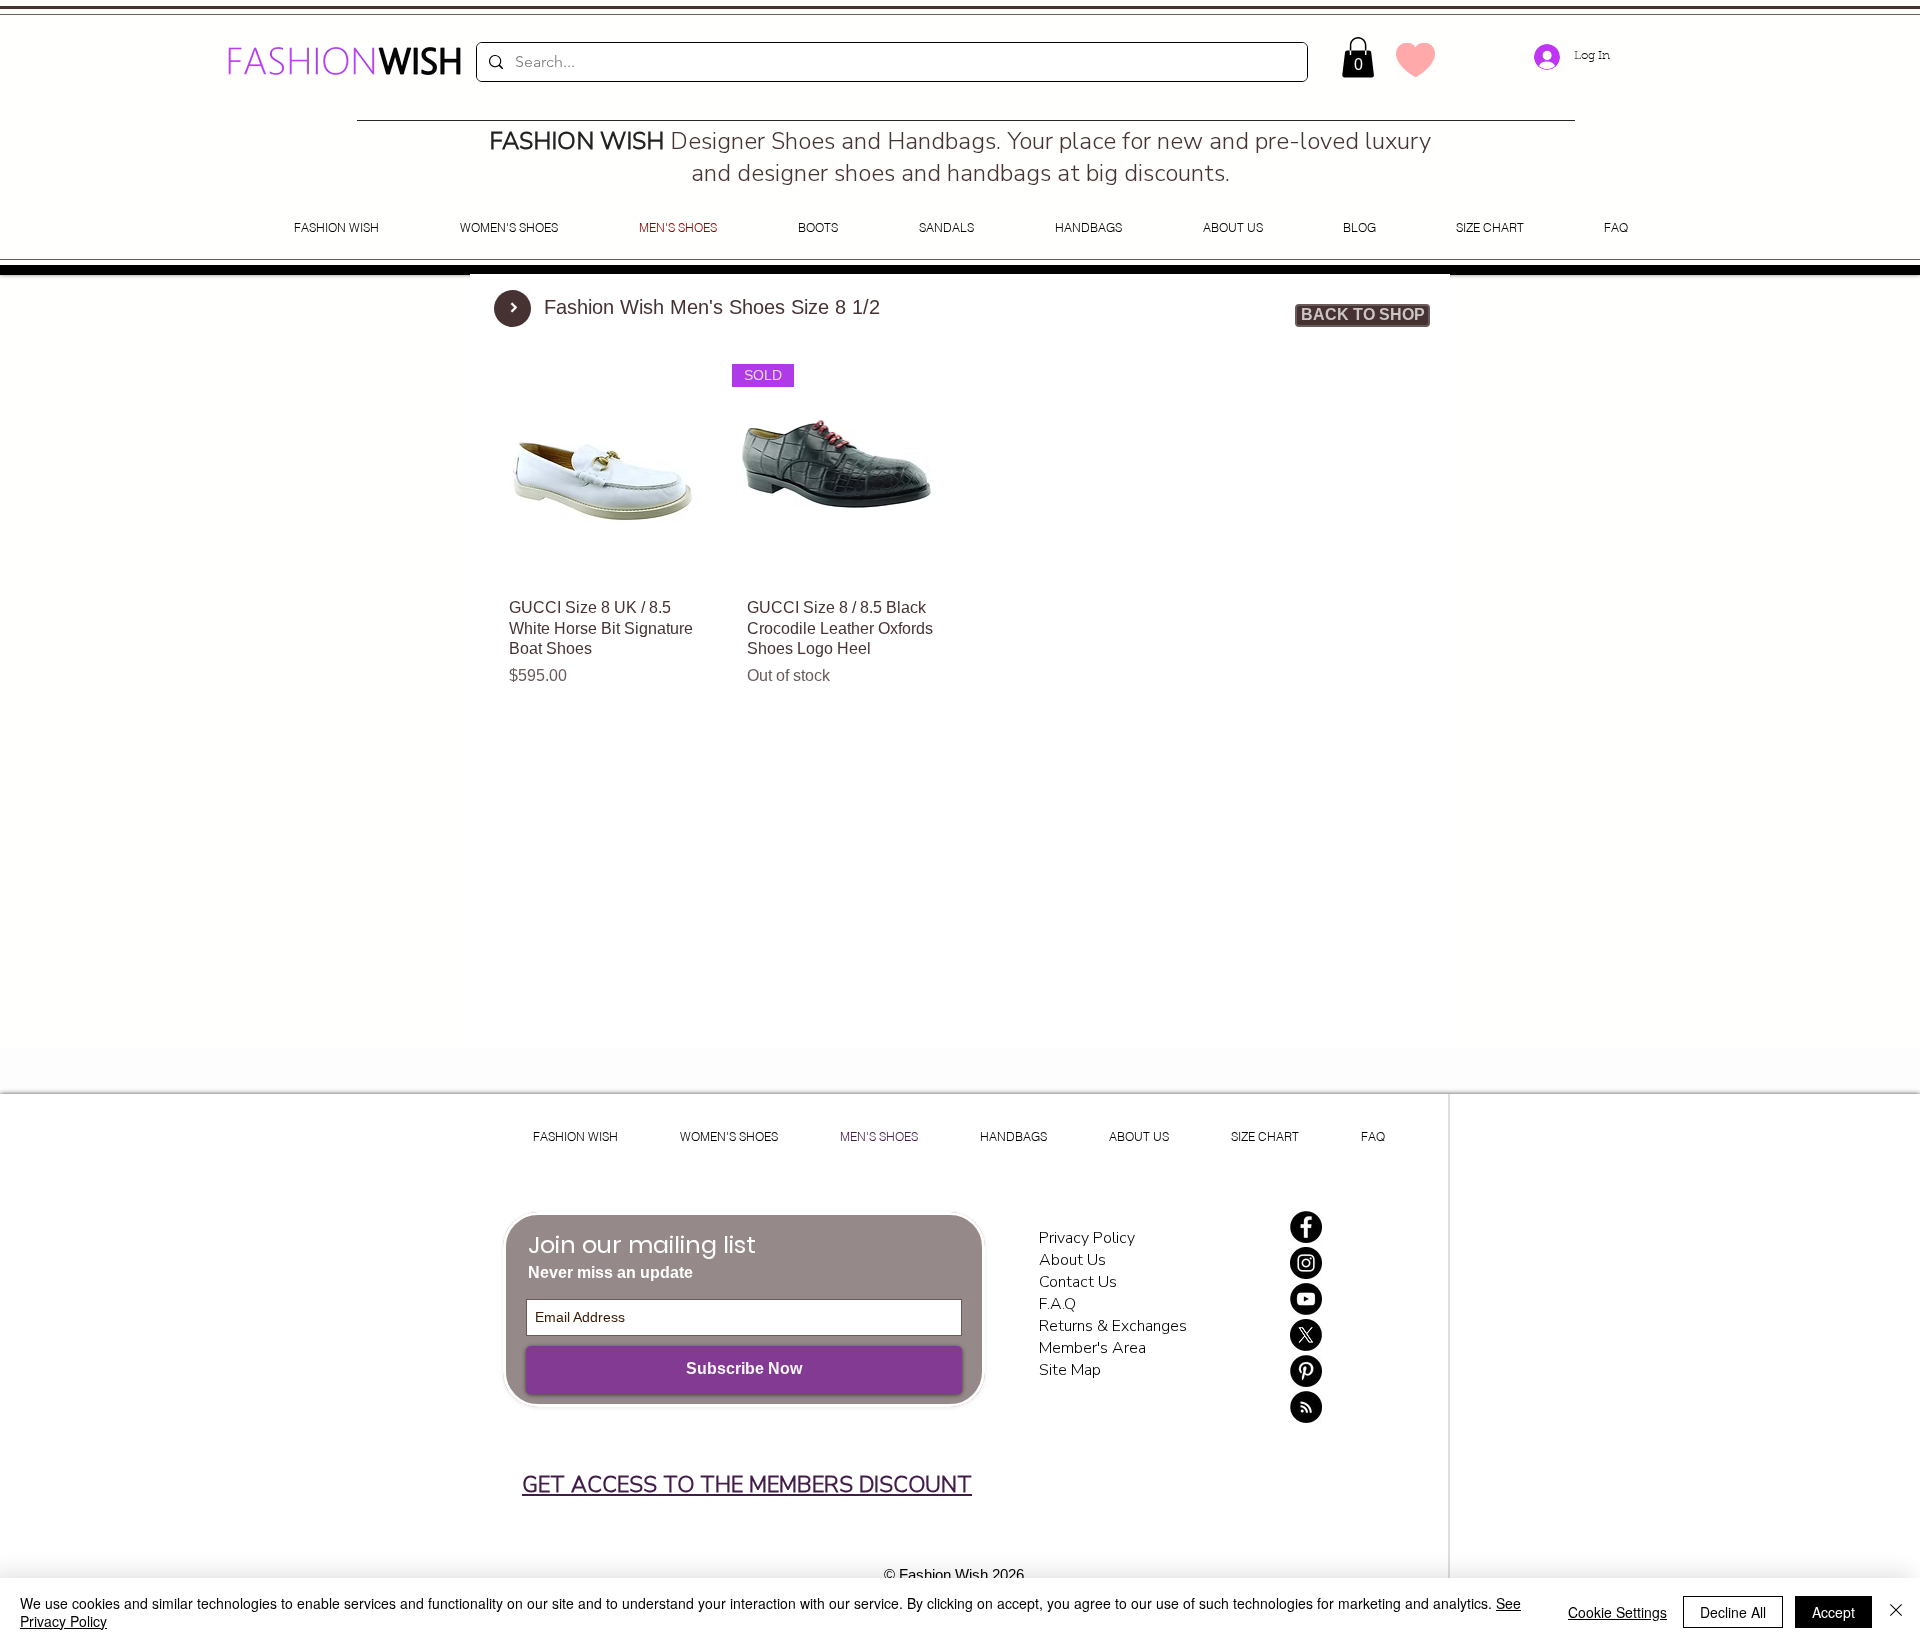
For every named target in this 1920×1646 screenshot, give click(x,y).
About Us (1072, 1260)
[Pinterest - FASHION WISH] (1306, 1371)
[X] (1306, 1335)
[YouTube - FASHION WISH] (1306, 1299)
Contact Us (1078, 1282)
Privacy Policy (1089, 1238)
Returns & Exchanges (1113, 1326)
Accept (1833, 1612)
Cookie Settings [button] (1617, 1612)
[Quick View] (603, 473)
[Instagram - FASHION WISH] (1306, 1263)
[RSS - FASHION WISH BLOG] (1306, 1407)
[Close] (1896, 1612)
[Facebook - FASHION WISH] (1306, 1227)
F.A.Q (1057, 1304)
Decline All (1733, 1612)
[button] (1358, 57)
